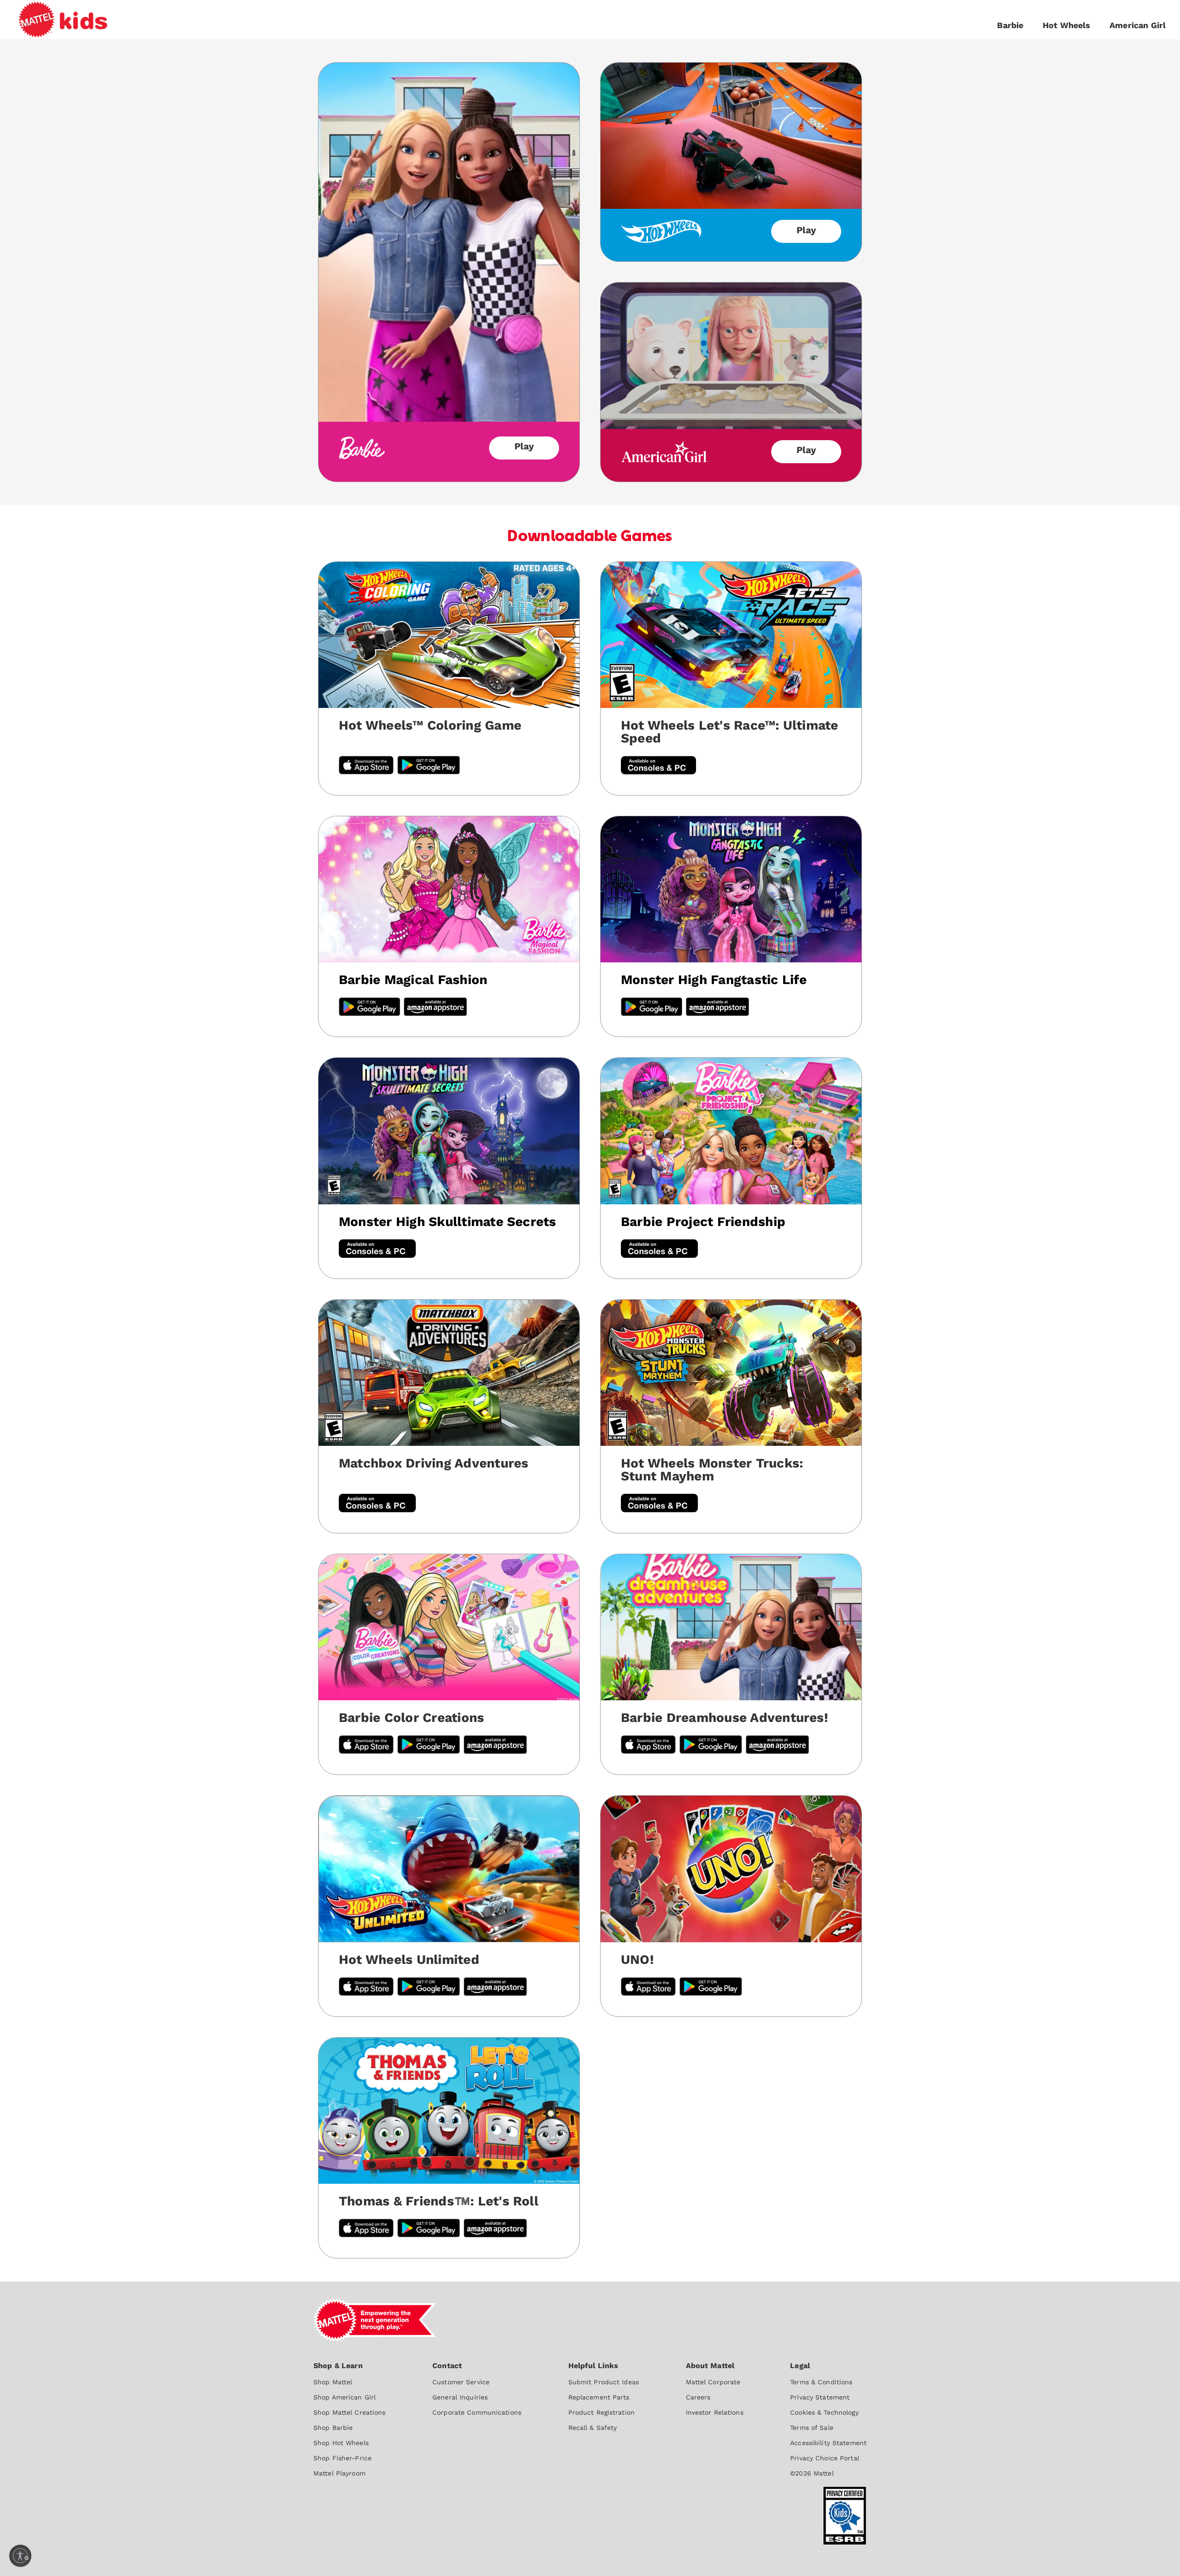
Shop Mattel (333, 2382)
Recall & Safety (593, 2428)
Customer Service (461, 2382)
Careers (698, 2397)
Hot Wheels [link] (1067, 25)
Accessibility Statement (828, 2443)
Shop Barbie (333, 2428)
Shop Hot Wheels (341, 2443)
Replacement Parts (599, 2397)
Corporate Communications (477, 2412)
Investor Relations (715, 2412)
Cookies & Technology (824, 2412)
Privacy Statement (820, 2397)
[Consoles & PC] (658, 766)
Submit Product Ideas (604, 2382)
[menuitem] (350, 2419)
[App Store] (366, 1988)
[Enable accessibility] (20, 2556)
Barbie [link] (1010, 25)
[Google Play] (369, 1008)
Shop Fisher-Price (342, 2458)
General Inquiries (460, 2397)
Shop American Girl (345, 2397)
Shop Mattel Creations (350, 2412)
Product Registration (602, 2412)
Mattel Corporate (713, 2382)
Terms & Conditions (821, 2382)
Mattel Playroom (339, 2473)
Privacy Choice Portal (825, 2458)
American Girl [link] (1138, 25)
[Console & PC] (377, 1250)
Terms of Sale (812, 2428)
